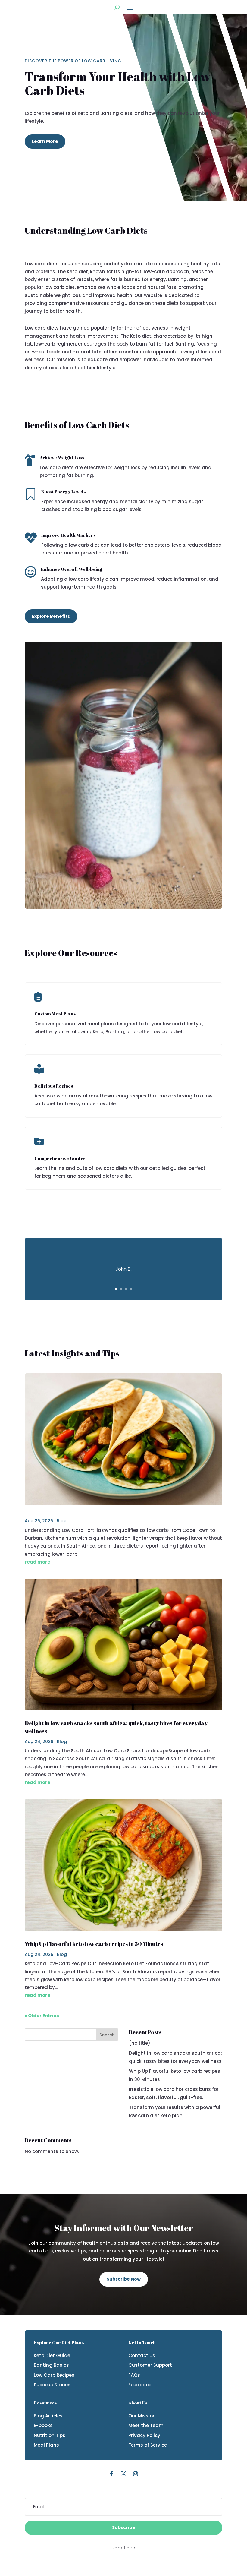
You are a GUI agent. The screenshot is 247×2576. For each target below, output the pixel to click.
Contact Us (142, 2355)
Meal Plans (46, 2445)
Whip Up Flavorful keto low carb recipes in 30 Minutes (94, 1944)
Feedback (140, 2385)
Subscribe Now (124, 2279)
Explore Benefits (51, 616)
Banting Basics (51, 2365)
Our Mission (142, 2416)
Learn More (45, 141)
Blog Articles (48, 2416)
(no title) (140, 2043)
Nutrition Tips (50, 2435)
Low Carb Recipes (54, 2375)
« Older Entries (42, 2016)
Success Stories (52, 2385)
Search (107, 2035)
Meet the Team (146, 2425)
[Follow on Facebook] (111, 2474)
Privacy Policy (144, 2435)
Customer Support (150, 2365)
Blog (62, 1521)
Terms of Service (148, 2445)
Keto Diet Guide (52, 2355)
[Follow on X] (123, 2474)
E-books (43, 2425)
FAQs (134, 2375)
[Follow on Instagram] (136, 2474)
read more (38, 1562)
